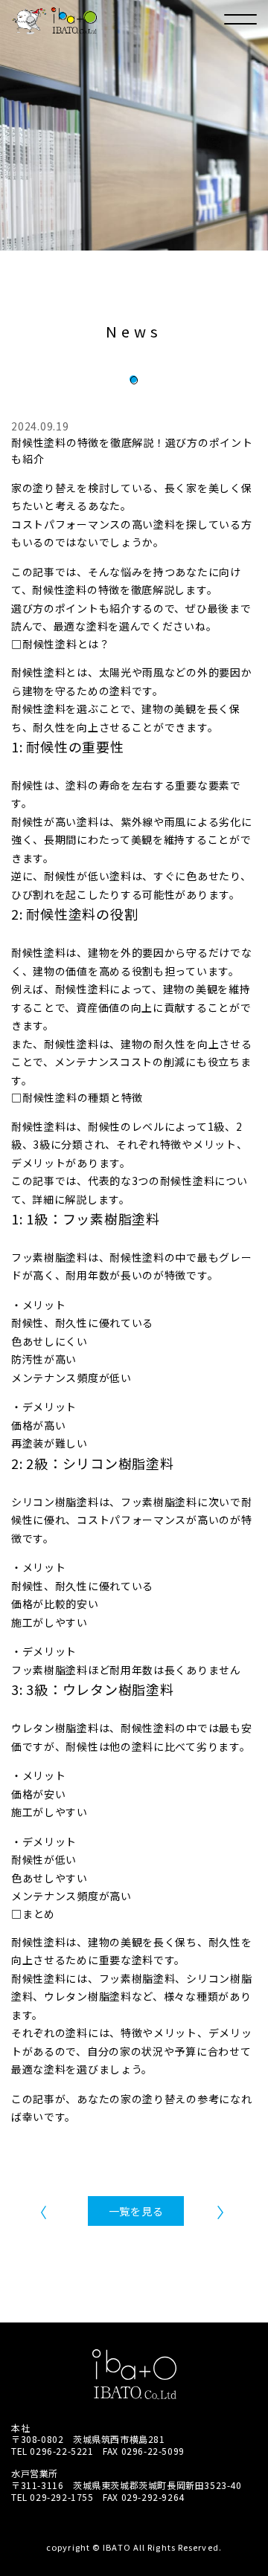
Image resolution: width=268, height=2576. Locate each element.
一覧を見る (136, 2211)
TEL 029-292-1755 (52, 2497)
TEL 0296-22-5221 (52, 2451)
